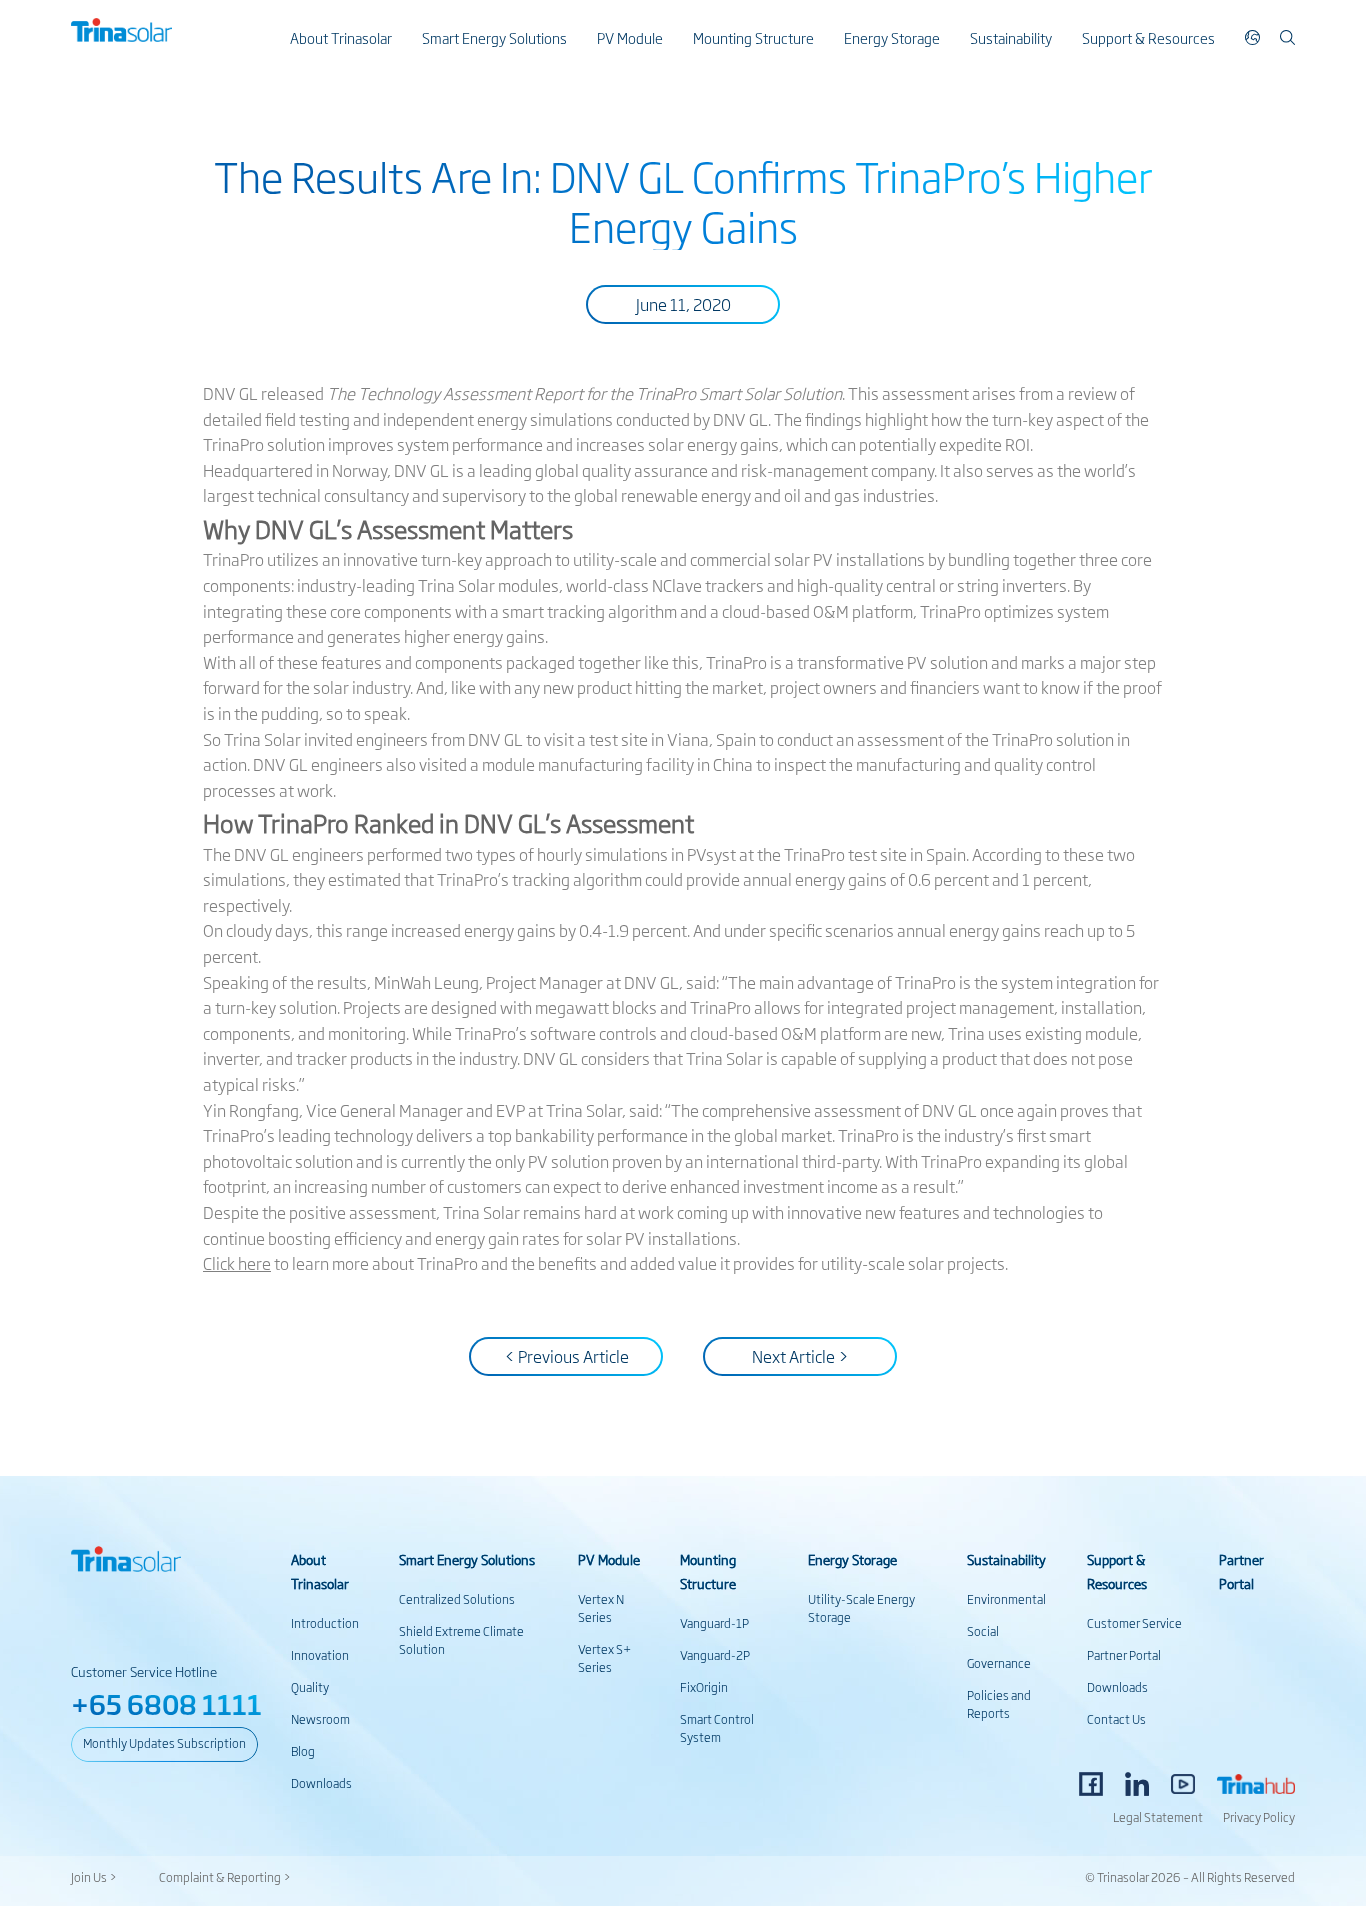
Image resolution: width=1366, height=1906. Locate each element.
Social (983, 1631)
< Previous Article (566, 1356)
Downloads (321, 1783)
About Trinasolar (341, 37)
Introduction (325, 1623)
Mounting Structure (753, 37)
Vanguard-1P (714, 1623)
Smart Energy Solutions (494, 37)
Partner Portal (1124, 1655)
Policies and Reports (999, 1704)
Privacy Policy (1259, 1817)
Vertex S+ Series (604, 1658)
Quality (310, 1687)
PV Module (630, 37)
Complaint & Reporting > (225, 1877)
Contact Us (1116, 1719)
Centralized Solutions (457, 1599)
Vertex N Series (601, 1608)
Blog (303, 1751)
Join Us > (94, 1877)
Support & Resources (1148, 37)
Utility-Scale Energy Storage (861, 1608)
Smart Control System (717, 1728)
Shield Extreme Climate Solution (461, 1640)
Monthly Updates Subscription (164, 1743)
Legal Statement (1158, 1817)
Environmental (1006, 1599)
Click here (237, 1263)
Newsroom (320, 1719)
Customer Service (1134, 1623)
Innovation (320, 1655)
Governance (999, 1663)
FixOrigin (704, 1687)
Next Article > (800, 1356)
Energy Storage (892, 37)
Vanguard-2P (715, 1655)
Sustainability (1011, 37)
